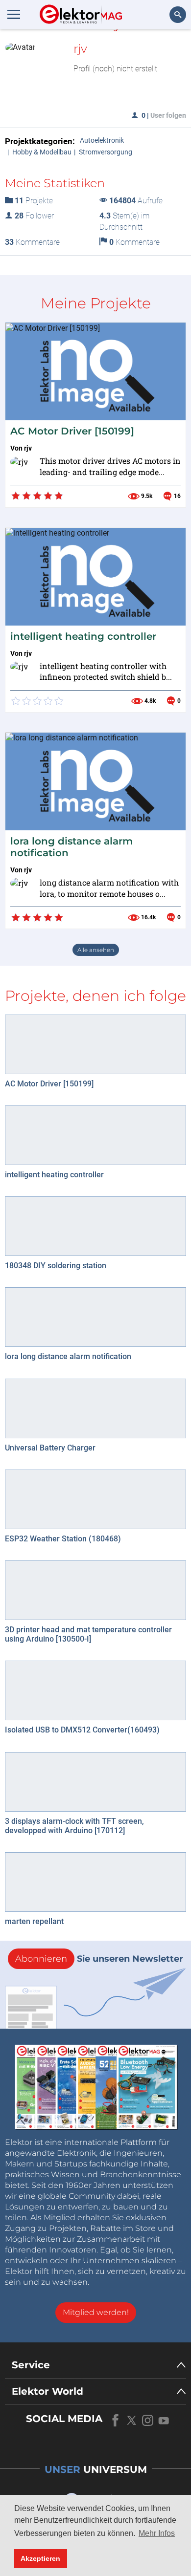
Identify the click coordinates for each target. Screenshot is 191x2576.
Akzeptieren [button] (40, 2558)
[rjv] (23, 468)
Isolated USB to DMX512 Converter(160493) (82, 1730)
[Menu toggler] (14, 14)
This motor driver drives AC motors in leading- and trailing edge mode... (110, 466)
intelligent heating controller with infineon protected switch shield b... (106, 671)
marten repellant (34, 1921)
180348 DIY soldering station (56, 1266)
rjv (28, 448)
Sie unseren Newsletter (99, 1959)
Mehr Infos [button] (157, 2533)
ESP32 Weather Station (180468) (63, 1539)
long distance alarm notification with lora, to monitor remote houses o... (109, 888)
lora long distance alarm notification (68, 1356)
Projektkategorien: (40, 141)
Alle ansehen (96, 950)
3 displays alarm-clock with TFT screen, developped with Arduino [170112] (74, 1826)
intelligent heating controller (83, 636)
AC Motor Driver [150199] (72, 431)
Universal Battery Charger (50, 1448)
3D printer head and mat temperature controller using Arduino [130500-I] (88, 1634)
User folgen (168, 115)
